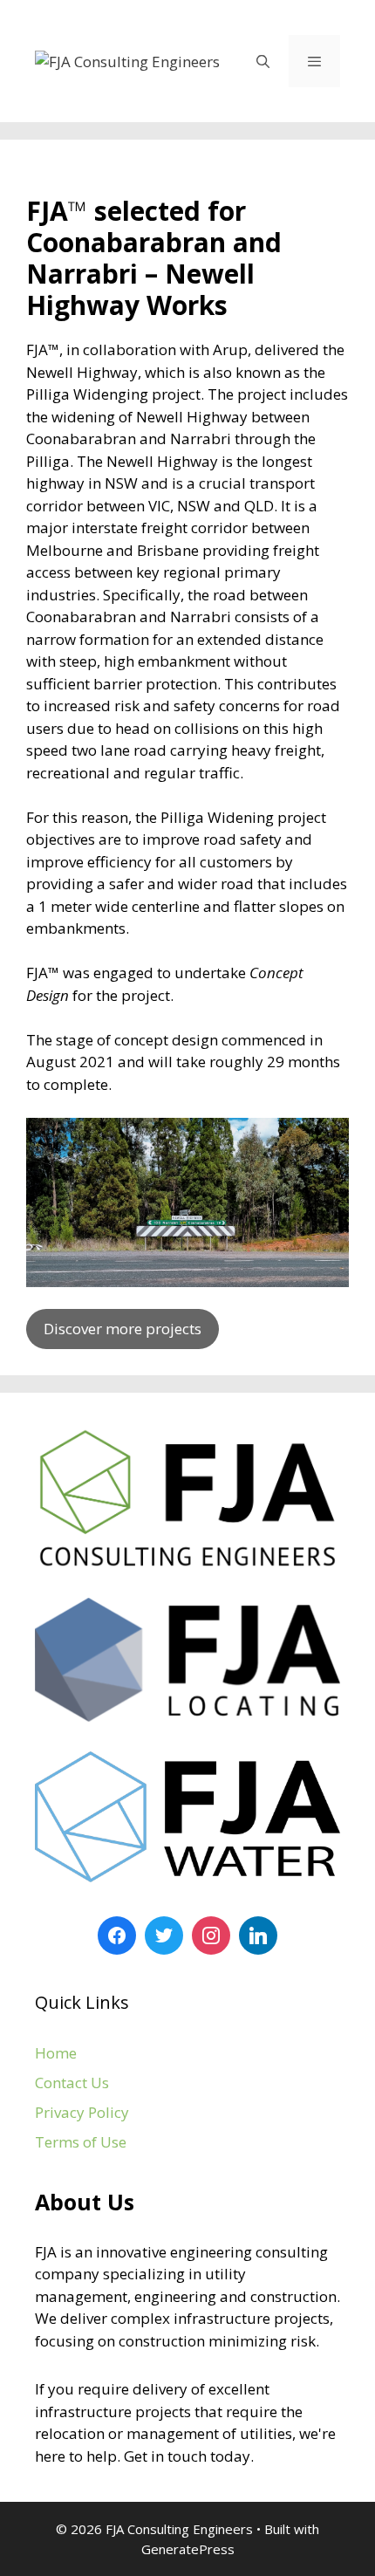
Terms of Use (81, 2142)
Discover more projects (123, 1329)
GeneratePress (188, 2549)
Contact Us (72, 2083)
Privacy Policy (82, 2112)
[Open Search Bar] (262, 61)
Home (56, 2053)
